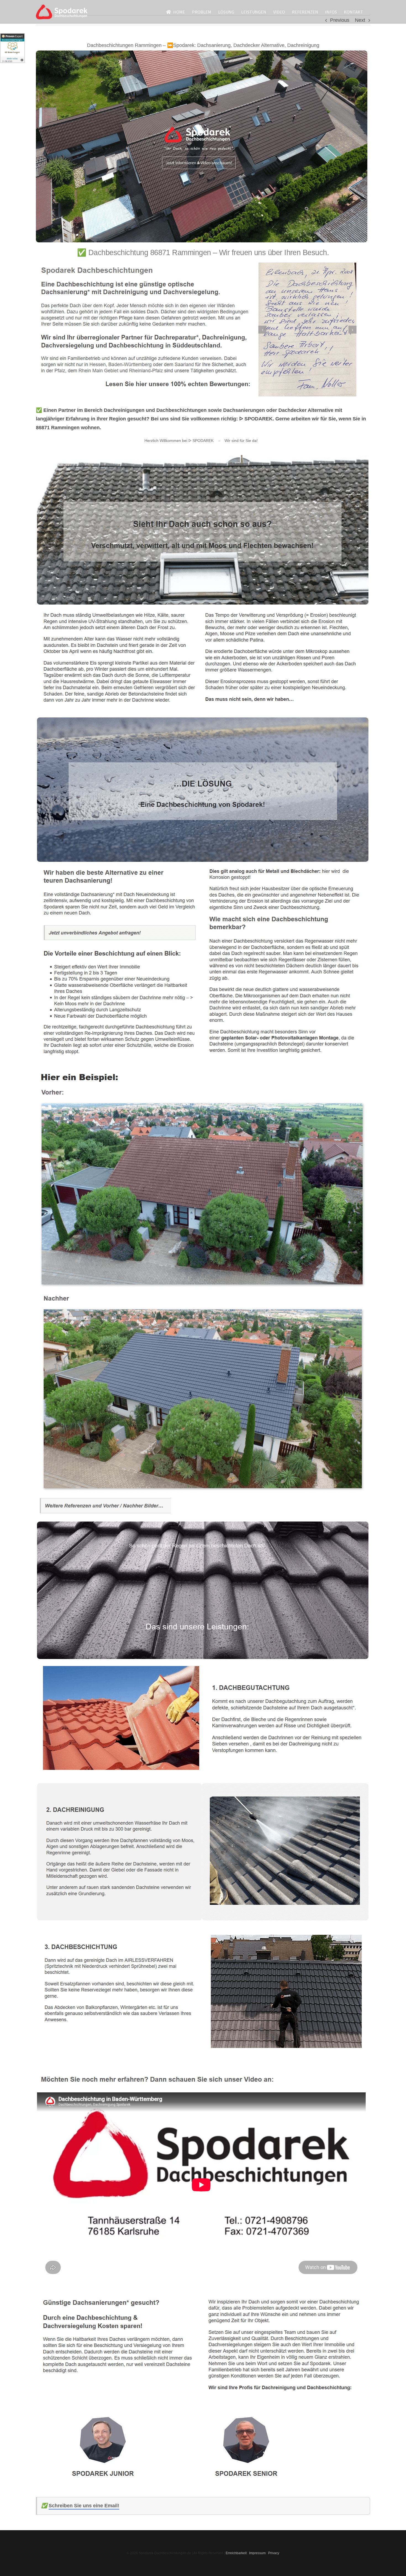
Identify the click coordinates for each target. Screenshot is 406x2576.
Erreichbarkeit (236, 2553)
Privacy (274, 2553)
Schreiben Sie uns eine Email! (84, 2506)
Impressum (257, 2553)
